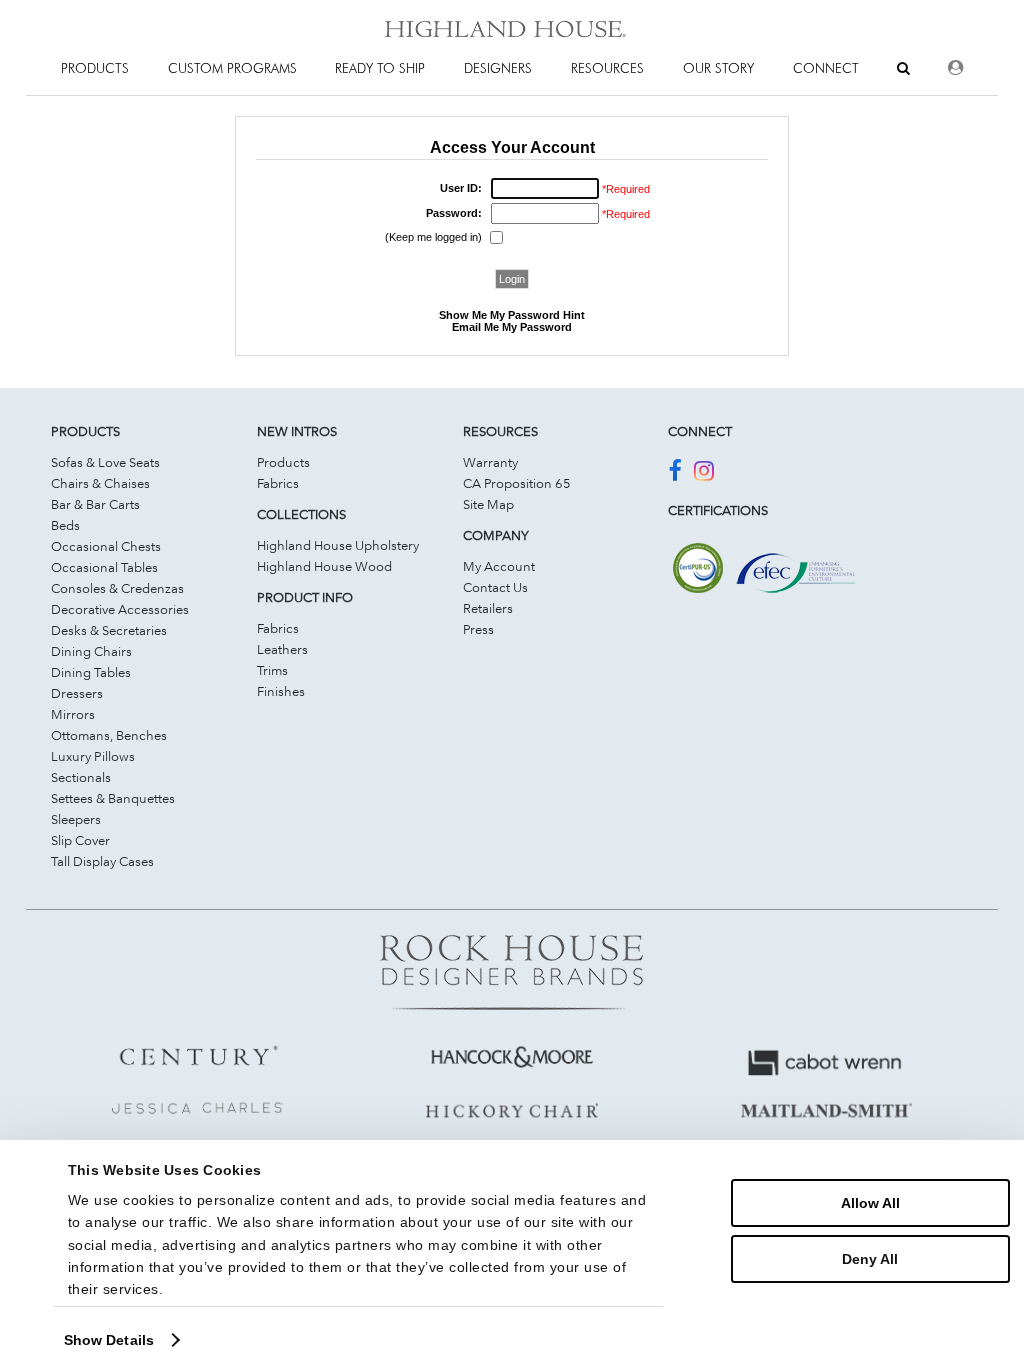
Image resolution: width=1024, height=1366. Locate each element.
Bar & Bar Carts (95, 504)
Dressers (77, 693)
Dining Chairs (91, 651)
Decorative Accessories (120, 609)
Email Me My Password (512, 327)
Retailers (488, 608)
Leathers (282, 649)
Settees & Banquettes (113, 798)
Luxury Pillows (93, 756)
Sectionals (81, 777)
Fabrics (278, 483)
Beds (65, 525)
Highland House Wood (324, 566)
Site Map (488, 504)
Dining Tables (91, 672)
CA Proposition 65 (517, 483)
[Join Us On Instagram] (704, 474)
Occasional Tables (104, 567)
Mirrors (73, 714)
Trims (272, 670)
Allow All (870, 1203)
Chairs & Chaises (100, 483)
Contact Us (495, 587)
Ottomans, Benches (109, 735)
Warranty (490, 462)
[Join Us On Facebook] (674, 474)
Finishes (281, 691)
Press (478, 629)
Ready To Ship (380, 68)
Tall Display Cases (102, 861)
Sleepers (76, 819)
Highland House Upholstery (338, 545)
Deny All (870, 1259)
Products (283, 462)
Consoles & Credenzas (117, 588)
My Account (499, 566)
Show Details (109, 1340)
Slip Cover (80, 840)
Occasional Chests (106, 546)
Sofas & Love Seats (105, 462)
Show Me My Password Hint (512, 315)
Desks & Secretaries (109, 630)
